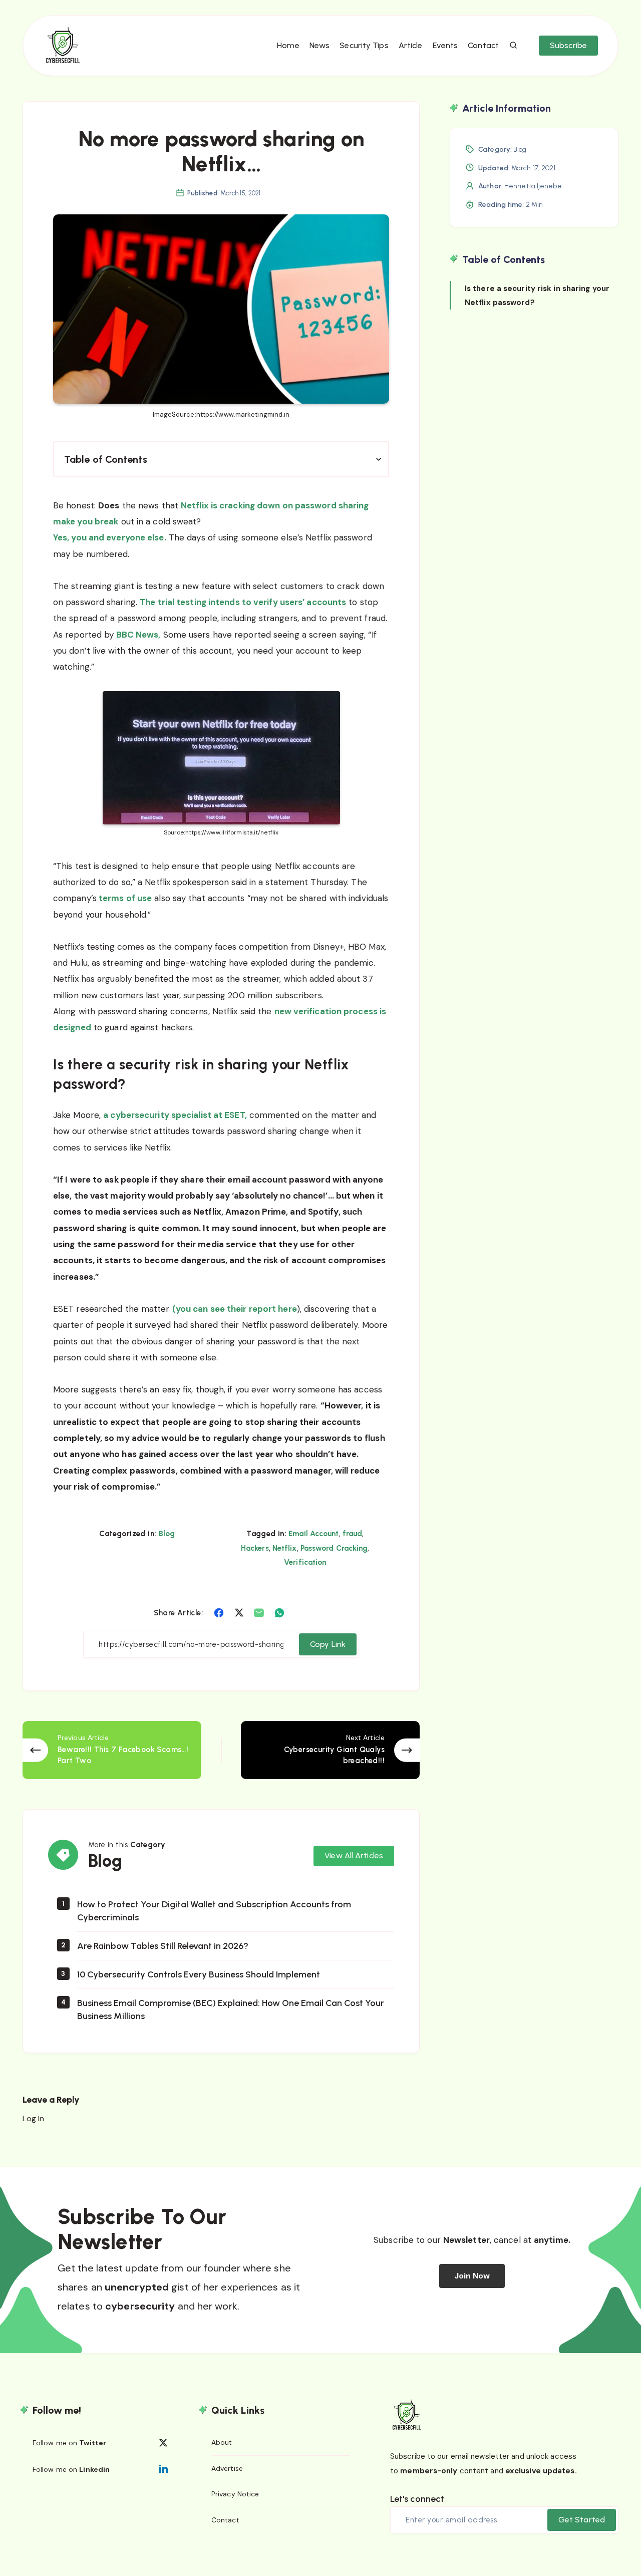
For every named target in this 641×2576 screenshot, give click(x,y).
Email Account (313, 1534)
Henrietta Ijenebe (533, 186)
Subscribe (568, 45)
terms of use (124, 898)
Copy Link (328, 1644)
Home (288, 45)
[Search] (514, 46)
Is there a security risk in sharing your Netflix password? (537, 295)
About (222, 2442)
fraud (353, 1534)
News (319, 45)
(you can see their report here (235, 1309)
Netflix (285, 1548)
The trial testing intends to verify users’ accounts (243, 602)
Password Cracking (334, 1548)
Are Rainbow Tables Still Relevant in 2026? (163, 1946)
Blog (167, 1534)
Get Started (582, 2520)
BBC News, (137, 635)
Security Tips (364, 45)
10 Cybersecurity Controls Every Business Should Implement (199, 1974)
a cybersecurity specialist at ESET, (175, 1115)
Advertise (227, 2468)
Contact (483, 45)
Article (411, 45)
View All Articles (354, 1855)
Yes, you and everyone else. (110, 537)
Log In (34, 2118)
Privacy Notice (235, 2494)
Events (445, 45)
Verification (305, 1562)
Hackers (255, 1548)
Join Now (472, 2276)
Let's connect (417, 2499)
